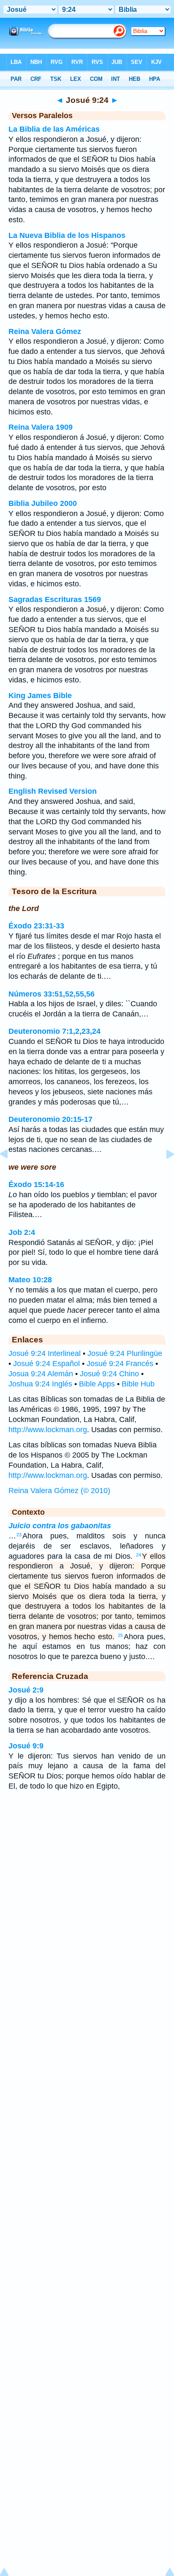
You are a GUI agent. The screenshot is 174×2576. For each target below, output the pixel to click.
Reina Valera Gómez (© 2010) (59, 1491)
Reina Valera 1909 (41, 427)
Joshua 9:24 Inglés (40, 1384)
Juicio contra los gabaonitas (60, 1526)
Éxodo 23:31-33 (36, 926)
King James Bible (40, 696)
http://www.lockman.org (48, 1430)
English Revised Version (53, 791)
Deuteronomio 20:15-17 (50, 1119)
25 (120, 1635)
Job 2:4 (22, 1232)
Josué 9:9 (26, 1746)
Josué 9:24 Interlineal (45, 1353)
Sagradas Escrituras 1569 (55, 599)
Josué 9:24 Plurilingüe (125, 1353)
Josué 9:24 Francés (120, 1364)
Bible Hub (138, 1384)
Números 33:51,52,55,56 (52, 994)
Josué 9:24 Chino (109, 1374)
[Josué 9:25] (163, 1173)
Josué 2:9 (26, 1690)
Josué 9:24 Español (46, 1364)
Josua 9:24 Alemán (41, 1374)
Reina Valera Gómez (45, 331)
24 (139, 1555)
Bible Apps (97, 1384)
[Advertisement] (87, 1865)
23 (19, 1535)
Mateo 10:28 (30, 1280)
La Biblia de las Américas (54, 129)
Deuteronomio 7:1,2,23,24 (54, 1031)
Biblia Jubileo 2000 (43, 503)
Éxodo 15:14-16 (36, 1184)
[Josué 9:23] (11, 1173)
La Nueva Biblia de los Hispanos (67, 235)
